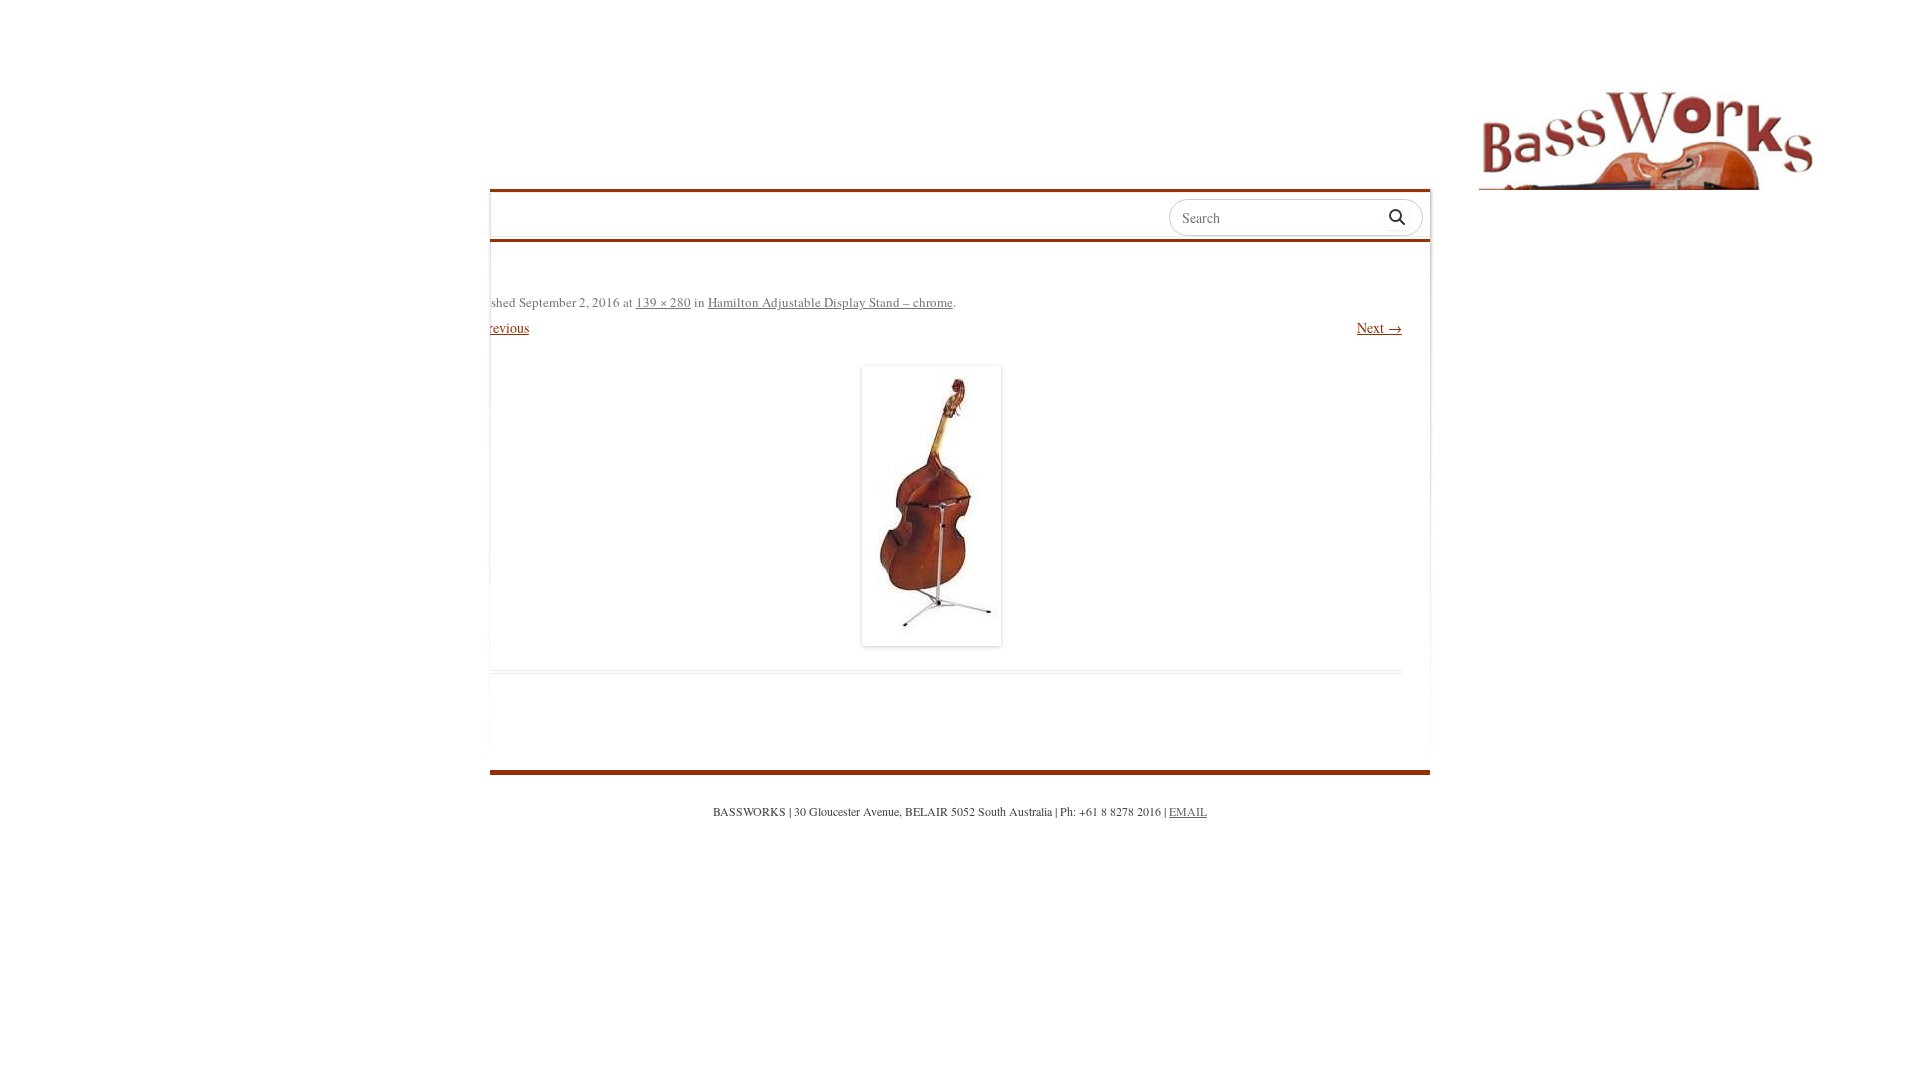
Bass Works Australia (1647, 131)
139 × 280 (663, 302)
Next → (1379, 327)
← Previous (495, 327)
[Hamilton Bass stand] (932, 506)
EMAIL (1188, 811)
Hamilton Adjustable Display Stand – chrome (830, 302)
